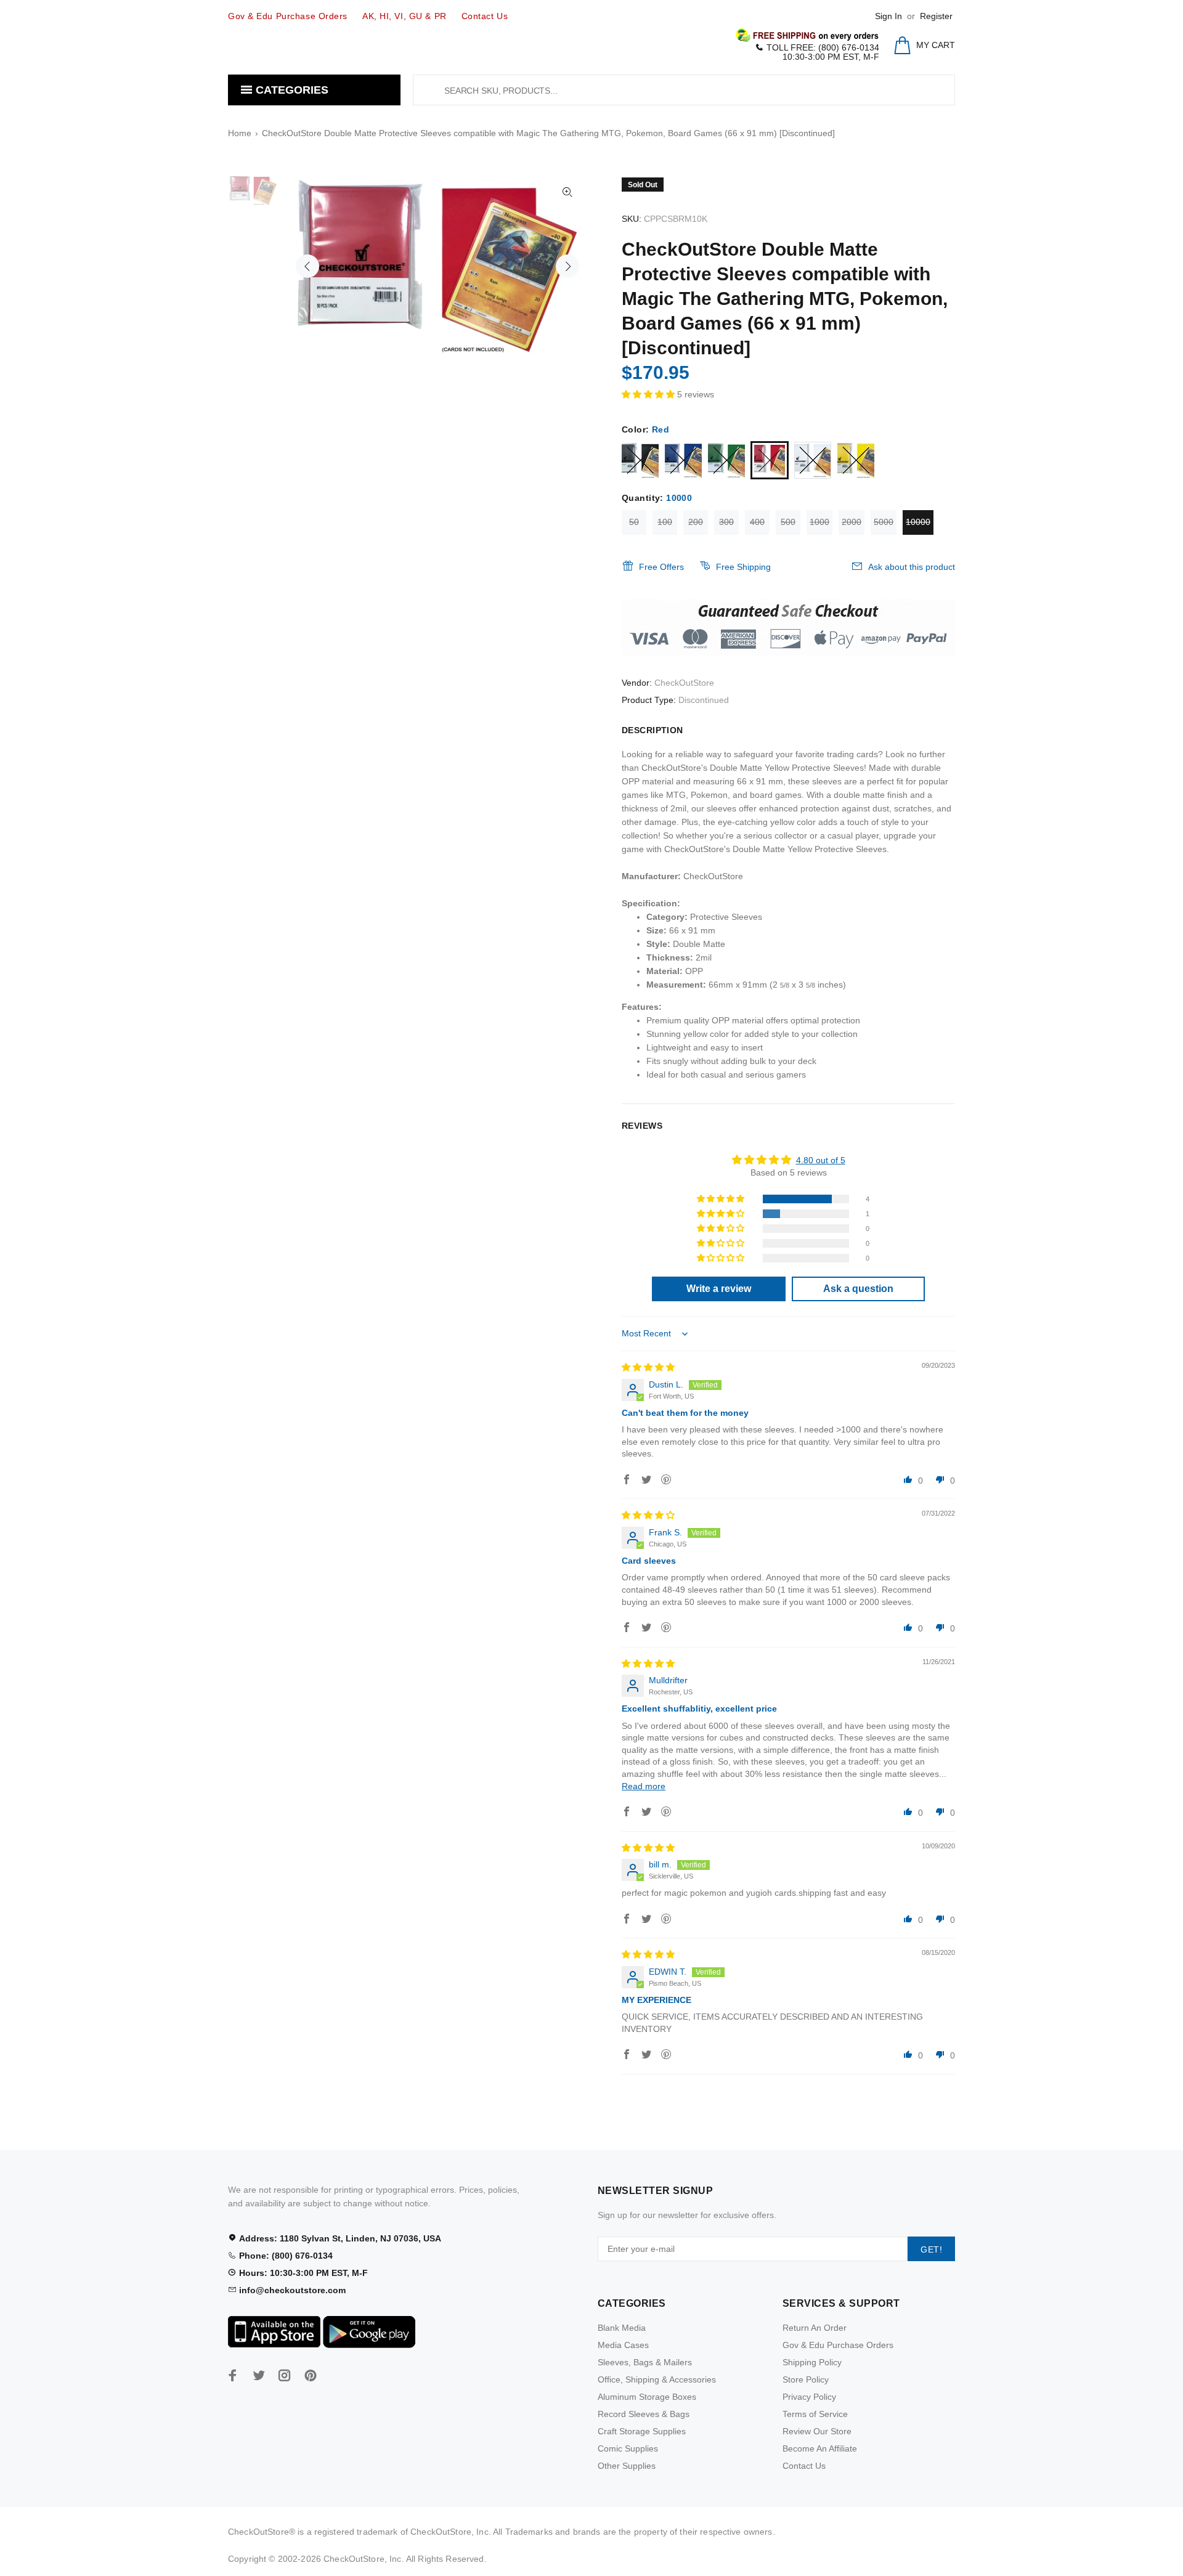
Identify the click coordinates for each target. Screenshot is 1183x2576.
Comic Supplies (628, 2448)
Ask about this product (912, 567)
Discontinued (704, 700)
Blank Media (622, 2328)
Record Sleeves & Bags (644, 2414)
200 (696, 522)
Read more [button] (644, 1786)
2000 (852, 522)
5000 (884, 522)
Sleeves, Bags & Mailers (645, 2362)
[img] (648, 1367)
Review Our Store (817, 2431)
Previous (307, 266)
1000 (819, 522)
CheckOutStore (684, 683)
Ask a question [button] (858, 1289)
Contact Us (804, 2466)
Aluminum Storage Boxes (647, 2397)
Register (936, 16)
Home (240, 133)
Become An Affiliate (820, 2448)
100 (665, 522)
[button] (649, 394)
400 (757, 522)
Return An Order (815, 2328)
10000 (918, 522)
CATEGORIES (291, 90)
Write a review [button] (719, 1289)
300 (726, 522)
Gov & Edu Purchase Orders (838, 2345)
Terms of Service (815, 2414)
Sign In (888, 16)
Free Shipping (743, 567)
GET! (931, 2249)
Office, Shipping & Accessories (657, 2379)
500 (788, 522)
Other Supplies (627, 2466)
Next (567, 266)
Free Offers (661, 567)
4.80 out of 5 (821, 1160)
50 (634, 522)
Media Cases (623, 2345)
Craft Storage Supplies (642, 2431)
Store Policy (806, 2379)
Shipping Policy (812, 2362)
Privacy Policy (809, 2397)
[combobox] (684, 90)
